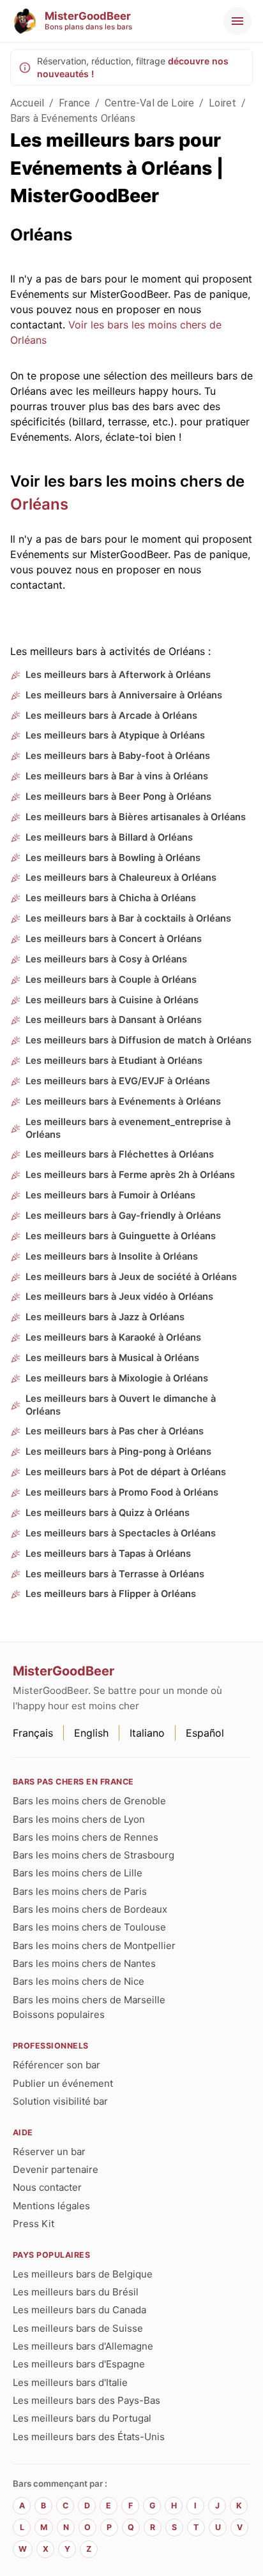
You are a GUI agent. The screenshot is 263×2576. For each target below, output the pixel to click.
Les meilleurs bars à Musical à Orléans (112, 1358)
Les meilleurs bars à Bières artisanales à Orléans (136, 817)
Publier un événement (63, 2083)
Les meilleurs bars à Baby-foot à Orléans (118, 756)
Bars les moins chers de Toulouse (89, 1927)
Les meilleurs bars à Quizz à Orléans (108, 1513)
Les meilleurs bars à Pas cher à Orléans (115, 1431)
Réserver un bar (49, 2152)
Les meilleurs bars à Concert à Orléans (114, 939)
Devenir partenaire (56, 2169)
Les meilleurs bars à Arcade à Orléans (111, 716)
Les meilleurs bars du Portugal (82, 2418)
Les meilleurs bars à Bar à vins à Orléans (117, 776)
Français (33, 1733)
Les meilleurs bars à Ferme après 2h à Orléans (130, 1175)
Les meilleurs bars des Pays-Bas (86, 2400)
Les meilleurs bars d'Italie (70, 2382)
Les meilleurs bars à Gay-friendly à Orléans (123, 1216)
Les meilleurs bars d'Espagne (79, 2364)
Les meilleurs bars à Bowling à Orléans (113, 858)
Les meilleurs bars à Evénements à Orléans (123, 1101)
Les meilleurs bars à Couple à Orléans (111, 980)
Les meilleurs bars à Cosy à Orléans (106, 959)
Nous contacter (47, 2187)
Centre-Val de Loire (149, 103)
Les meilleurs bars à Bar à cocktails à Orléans (128, 918)
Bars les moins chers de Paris (80, 1891)
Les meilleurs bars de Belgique (83, 2274)
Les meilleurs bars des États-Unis (89, 2437)
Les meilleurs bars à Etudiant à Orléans (114, 1061)
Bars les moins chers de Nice (79, 1981)
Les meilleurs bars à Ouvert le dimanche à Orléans (121, 1405)
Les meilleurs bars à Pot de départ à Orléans (126, 1472)
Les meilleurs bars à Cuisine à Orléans (112, 1000)
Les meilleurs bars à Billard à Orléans (109, 837)
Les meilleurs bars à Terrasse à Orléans (115, 1574)
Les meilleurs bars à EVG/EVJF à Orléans (118, 1081)
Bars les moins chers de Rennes (86, 1837)
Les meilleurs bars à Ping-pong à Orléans (118, 1452)
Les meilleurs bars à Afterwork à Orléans (118, 675)
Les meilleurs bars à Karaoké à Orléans (113, 1337)
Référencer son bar (56, 2065)
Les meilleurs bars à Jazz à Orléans (105, 1317)
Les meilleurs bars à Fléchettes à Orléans (120, 1154)
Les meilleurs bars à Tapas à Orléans (108, 1554)
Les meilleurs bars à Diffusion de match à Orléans (139, 1040)
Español (205, 1733)
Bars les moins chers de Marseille (89, 2000)
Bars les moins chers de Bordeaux (90, 1909)
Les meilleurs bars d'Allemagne (83, 2346)
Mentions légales (51, 2206)
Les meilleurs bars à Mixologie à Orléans (117, 1378)
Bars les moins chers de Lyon (79, 1819)
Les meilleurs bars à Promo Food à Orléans (122, 1492)
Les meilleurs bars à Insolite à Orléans (112, 1256)
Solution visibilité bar (60, 2101)
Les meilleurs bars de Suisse (78, 2328)
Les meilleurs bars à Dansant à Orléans (114, 1020)
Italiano (147, 1733)
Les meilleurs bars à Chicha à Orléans (111, 898)
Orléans (39, 504)
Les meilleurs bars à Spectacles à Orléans (121, 1533)
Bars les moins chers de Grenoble (89, 1801)
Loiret (222, 103)
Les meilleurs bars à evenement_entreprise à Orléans (128, 1128)
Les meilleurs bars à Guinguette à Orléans (121, 1236)
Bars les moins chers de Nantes (84, 1963)
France (74, 103)
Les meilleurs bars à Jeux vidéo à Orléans (119, 1297)
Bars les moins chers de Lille (78, 1873)
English (91, 1733)
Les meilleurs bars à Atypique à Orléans (115, 735)
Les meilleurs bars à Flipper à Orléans (111, 1594)
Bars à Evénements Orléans (73, 118)
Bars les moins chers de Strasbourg (94, 1855)
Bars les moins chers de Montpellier (94, 1946)
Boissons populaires (59, 2014)
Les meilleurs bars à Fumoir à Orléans (110, 1195)
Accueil (27, 103)
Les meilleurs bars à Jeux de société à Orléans (131, 1277)
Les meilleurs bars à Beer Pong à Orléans (118, 797)
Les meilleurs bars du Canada (79, 2310)
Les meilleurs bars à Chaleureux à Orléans (121, 878)
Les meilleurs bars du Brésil (76, 2292)
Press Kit (34, 2224)
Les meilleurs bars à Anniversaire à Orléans (124, 695)
